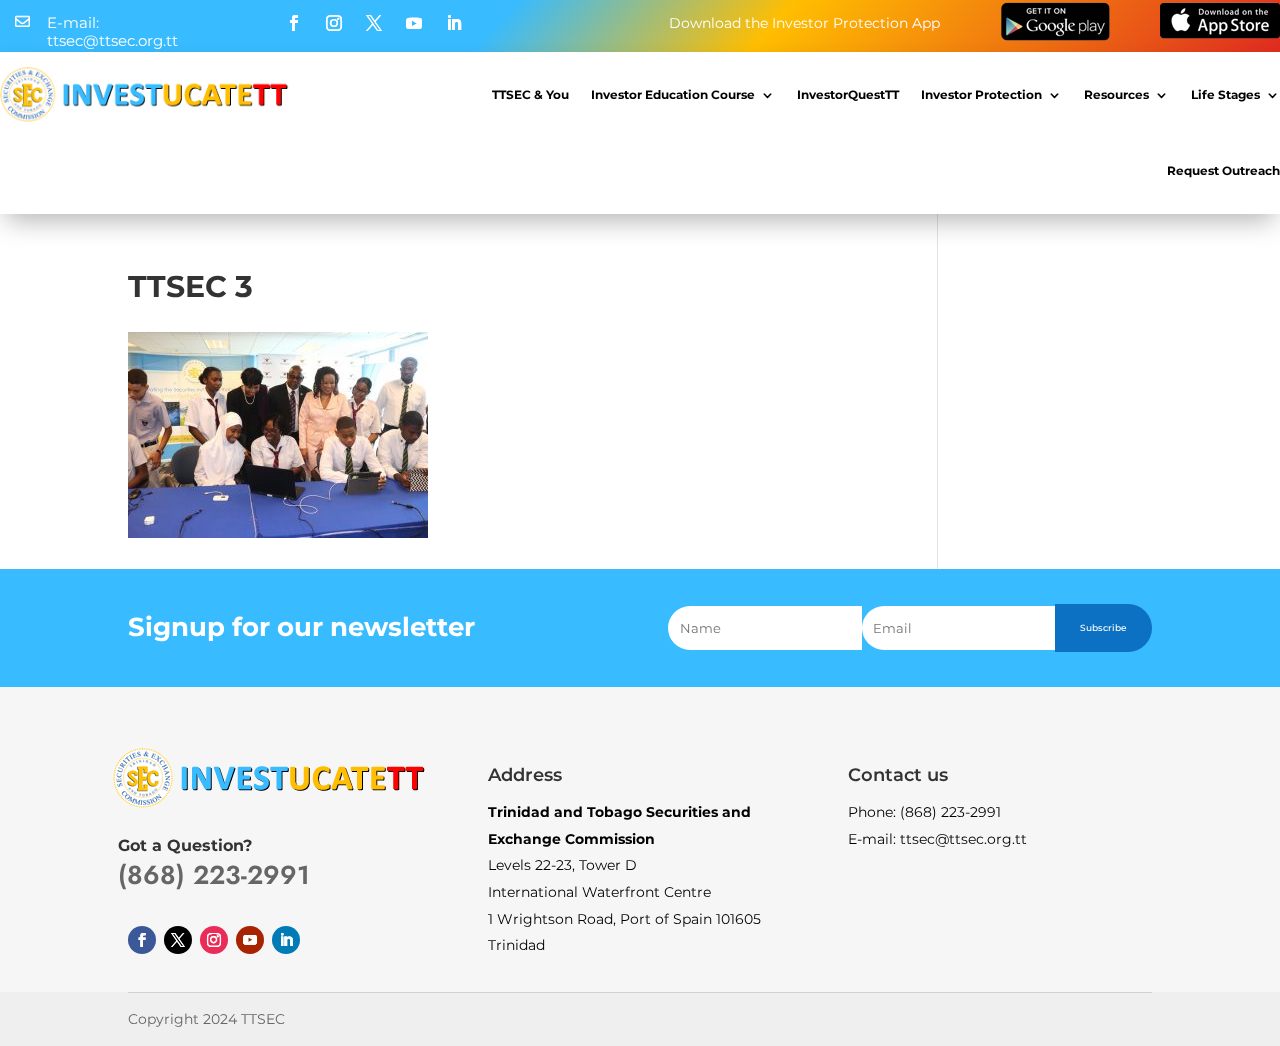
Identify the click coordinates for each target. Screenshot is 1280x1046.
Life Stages (1225, 94)
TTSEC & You (530, 94)
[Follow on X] (374, 23)
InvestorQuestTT (848, 94)
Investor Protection (981, 94)
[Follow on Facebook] (294, 23)
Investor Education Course (673, 94)
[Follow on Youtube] (414, 23)
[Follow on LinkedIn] (454, 23)
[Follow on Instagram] (334, 23)
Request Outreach (1223, 170)
